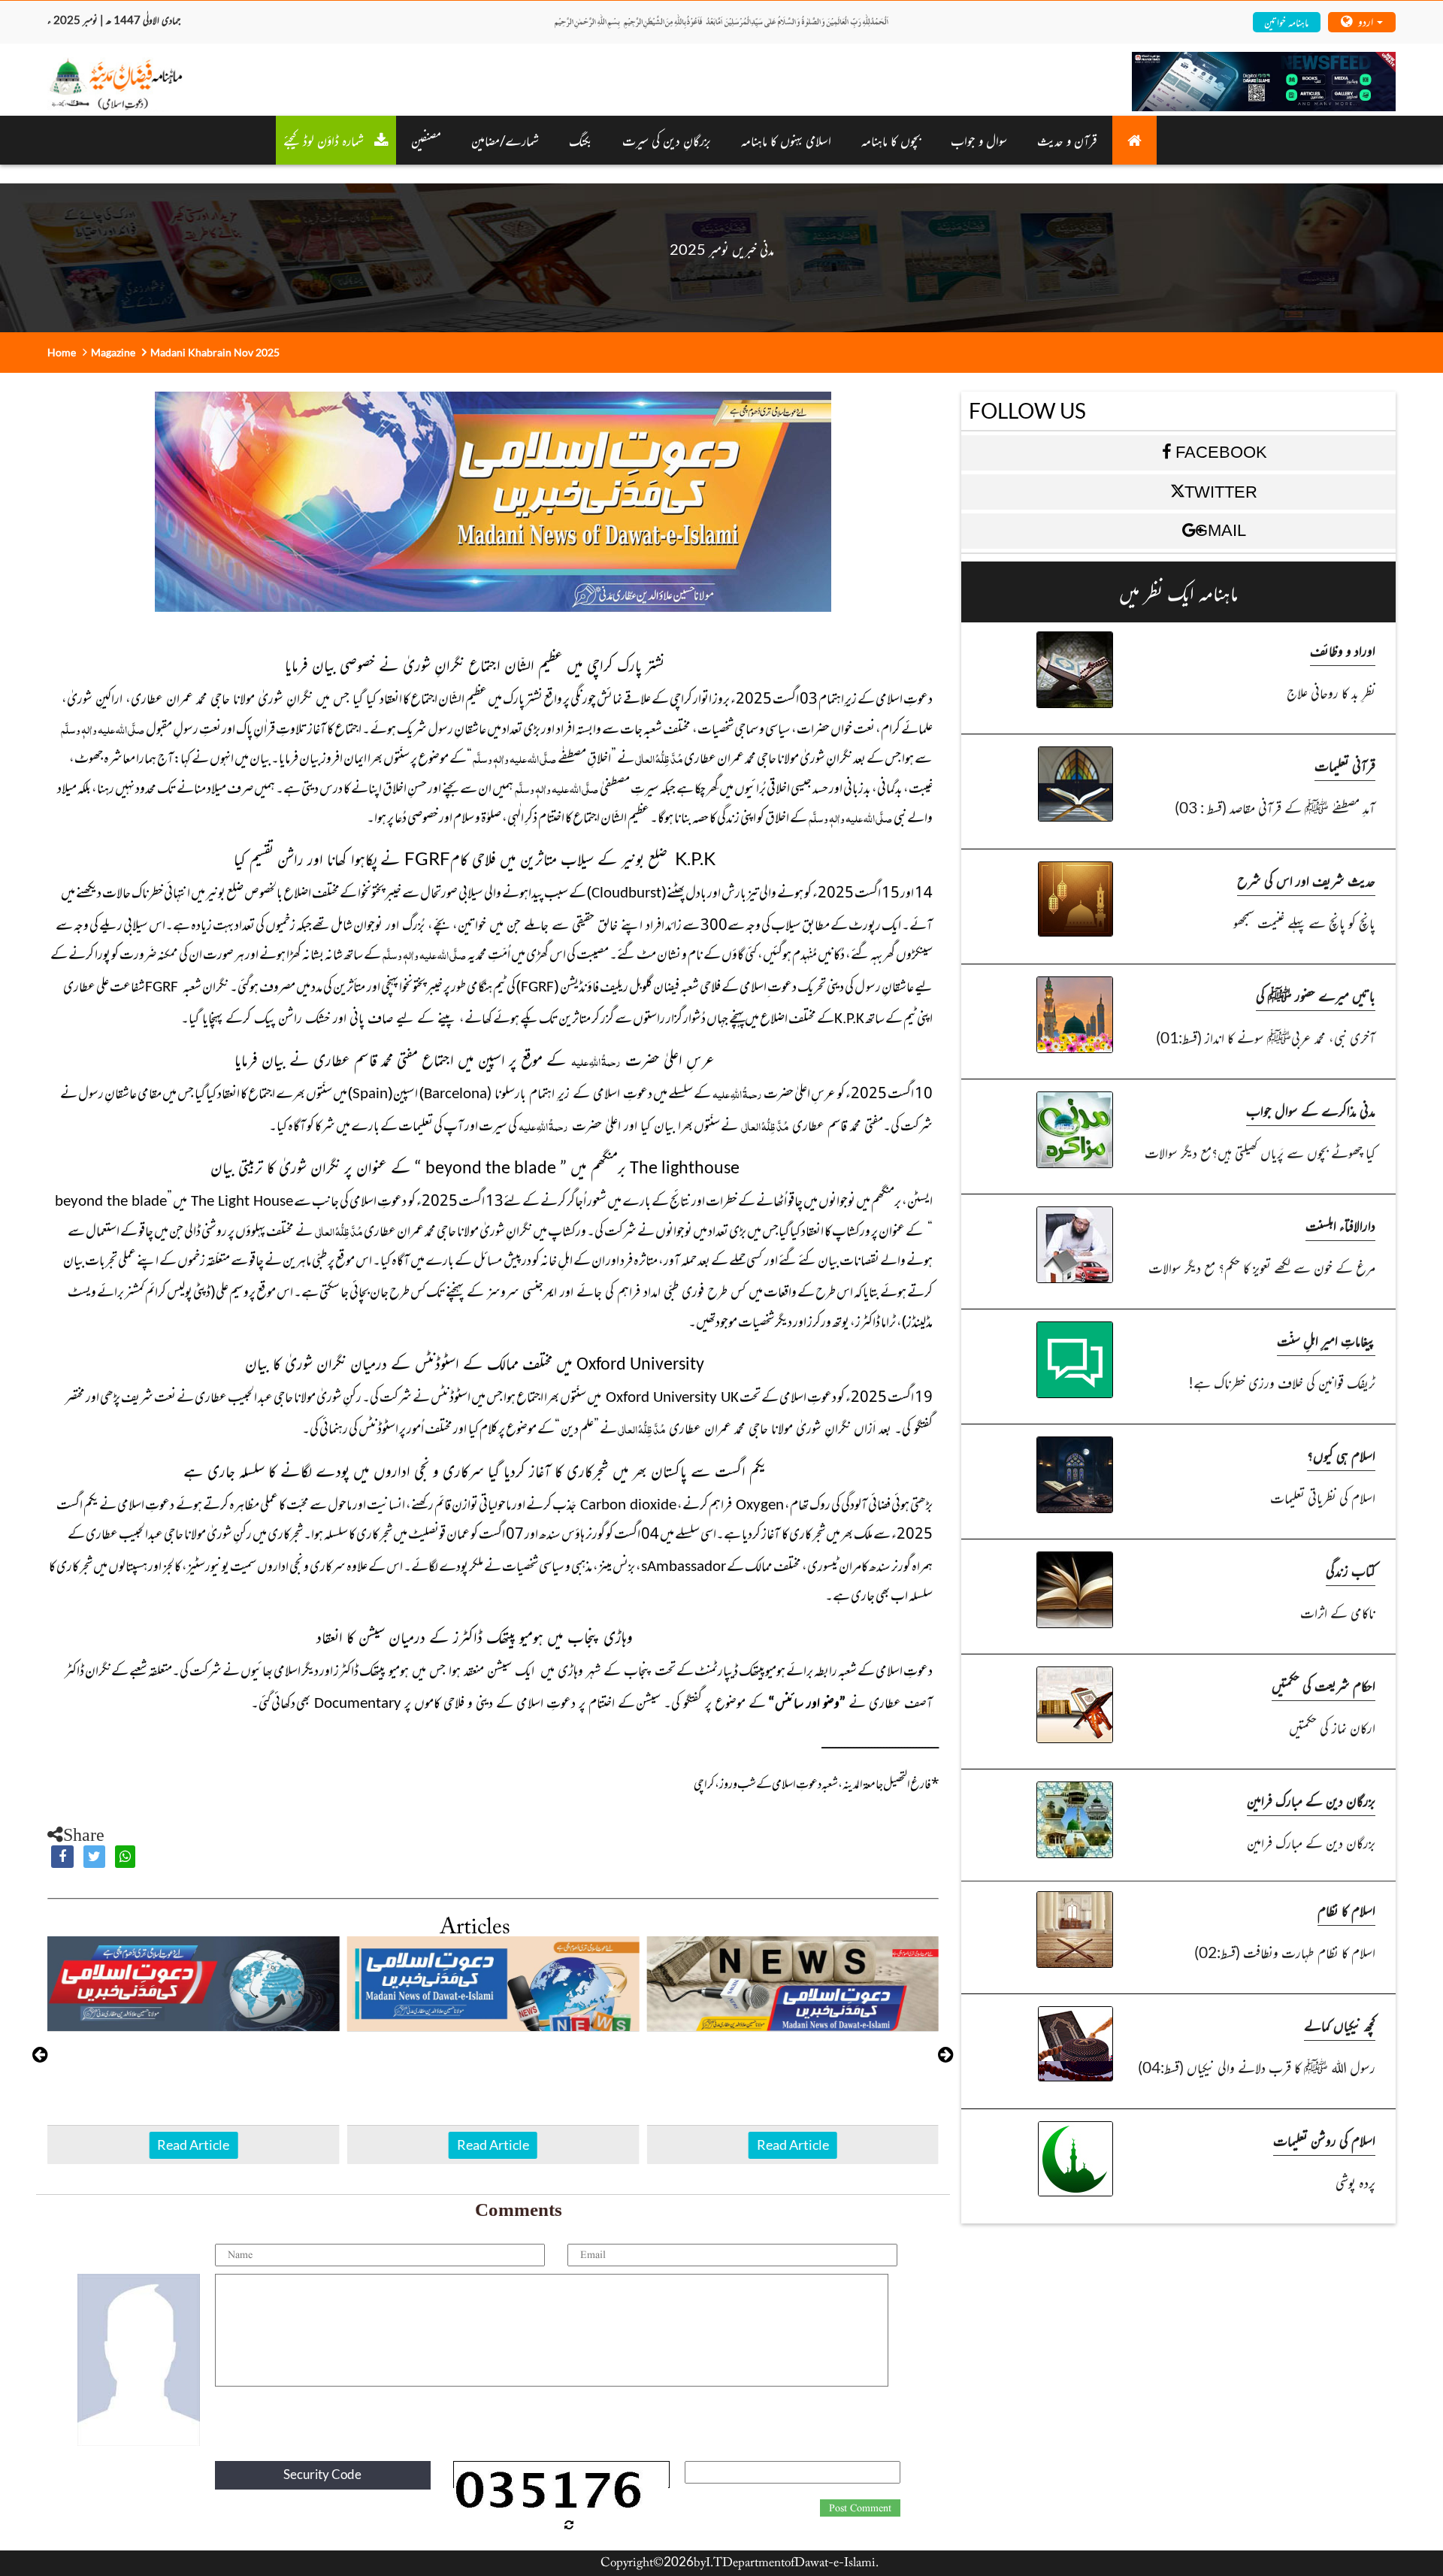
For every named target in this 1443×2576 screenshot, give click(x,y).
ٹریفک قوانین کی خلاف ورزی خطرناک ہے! (1282, 1382)
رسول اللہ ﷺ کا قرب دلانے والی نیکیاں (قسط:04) (1257, 2067)
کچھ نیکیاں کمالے (1340, 2025)
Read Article (193, 2145)
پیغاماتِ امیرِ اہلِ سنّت (1326, 1340)
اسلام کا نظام (1346, 1910)
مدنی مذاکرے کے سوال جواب (1311, 1110)
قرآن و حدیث (1067, 140)
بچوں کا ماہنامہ (891, 140)
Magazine (113, 352)
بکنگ (581, 140)
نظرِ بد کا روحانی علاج (1331, 692)
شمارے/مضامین (505, 140)
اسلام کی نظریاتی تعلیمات (1323, 1497)
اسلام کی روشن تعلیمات (1324, 2140)
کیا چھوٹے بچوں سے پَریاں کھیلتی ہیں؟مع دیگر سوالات (1260, 1152)
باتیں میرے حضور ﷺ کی (1316, 995)
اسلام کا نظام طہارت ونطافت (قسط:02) (1285, 1952)
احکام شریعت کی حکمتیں (1324, 1685)
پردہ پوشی (1355, 2182)
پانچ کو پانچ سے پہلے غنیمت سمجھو (1304, 922)
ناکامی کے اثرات (1338, 1612)
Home (62, 352)
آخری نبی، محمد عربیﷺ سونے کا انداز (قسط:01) (1266, 1037)
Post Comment (860, 2508)
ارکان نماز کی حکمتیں (1332, 1727)
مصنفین (426, 140)
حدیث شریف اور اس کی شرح (1306, 880)
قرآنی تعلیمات (1345, 765)
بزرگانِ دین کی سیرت (667, 140)
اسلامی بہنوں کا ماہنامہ (786, 140)
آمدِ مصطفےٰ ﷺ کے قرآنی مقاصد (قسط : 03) (1275, 807)
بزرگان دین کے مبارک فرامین (1311, 1800)
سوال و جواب (979, 140)
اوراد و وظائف (1343, 650)
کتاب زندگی (1351, 1570)
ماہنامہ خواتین (1286, 21)
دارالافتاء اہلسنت (1340, 1225)
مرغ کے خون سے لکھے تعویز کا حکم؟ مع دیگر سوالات (1262, 1267)
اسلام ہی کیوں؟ (1341, 1455)
